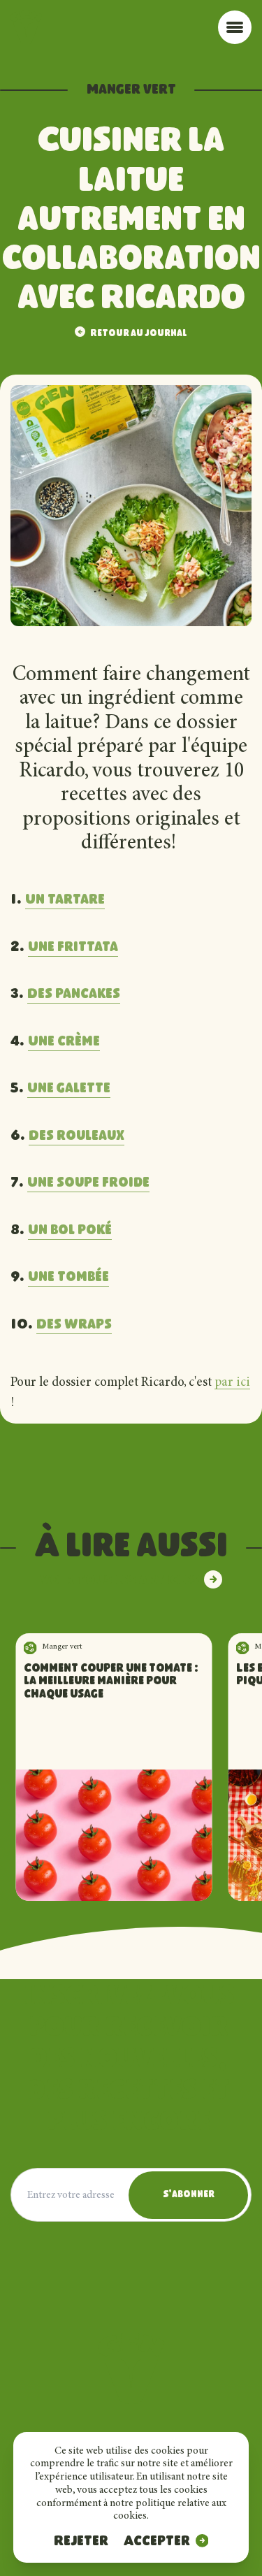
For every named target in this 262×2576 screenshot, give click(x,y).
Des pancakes (74, 994)
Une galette (69, 1089)
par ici (232, 1383)
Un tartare (65, 900)
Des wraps (74, 1325)
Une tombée (68, 1278)
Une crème (64, 1042)
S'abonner (189, 2195)
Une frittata (73, 948)
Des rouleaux (77, 1136)
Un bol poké (70, 1231)
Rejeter (81, 2542)
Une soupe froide (88, 1183)
